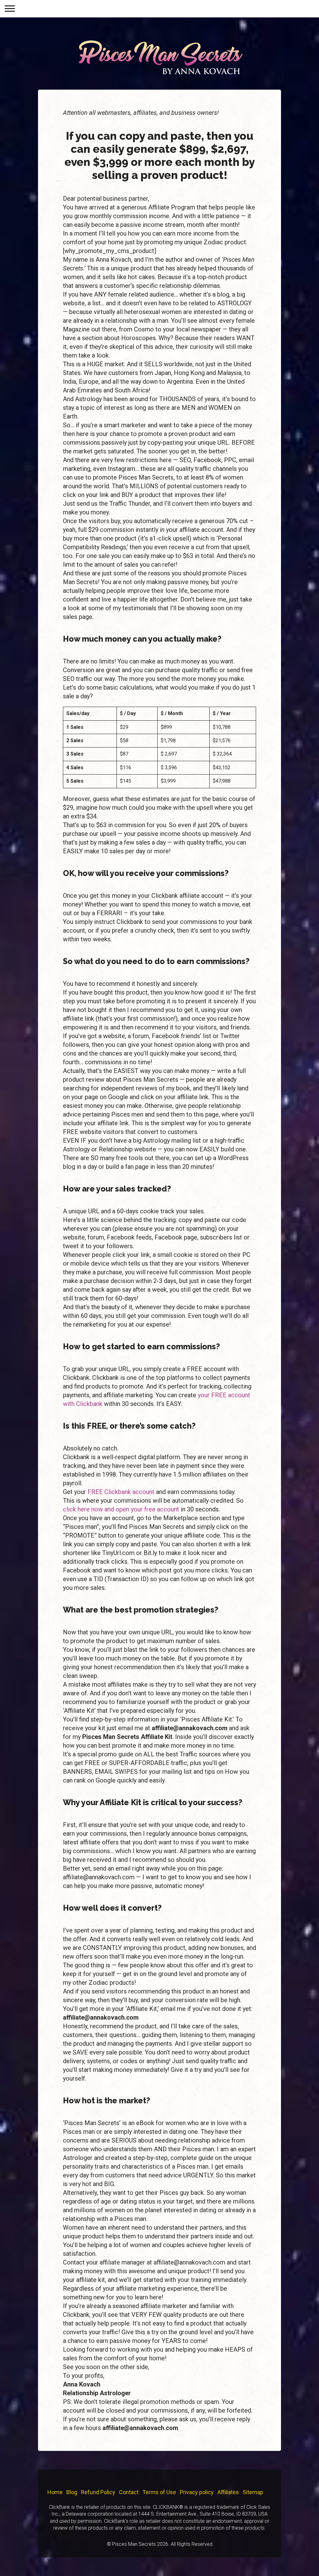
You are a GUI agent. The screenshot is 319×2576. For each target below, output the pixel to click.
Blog (72, 2492)
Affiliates (228, 2492)
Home (55, 2492)
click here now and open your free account (121, 1509)
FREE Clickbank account (121, 1492)
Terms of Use (159, 2492)
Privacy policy (197, 2492)
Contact (129, 2492)
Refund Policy (98, 2492)
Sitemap (253, 2492)
